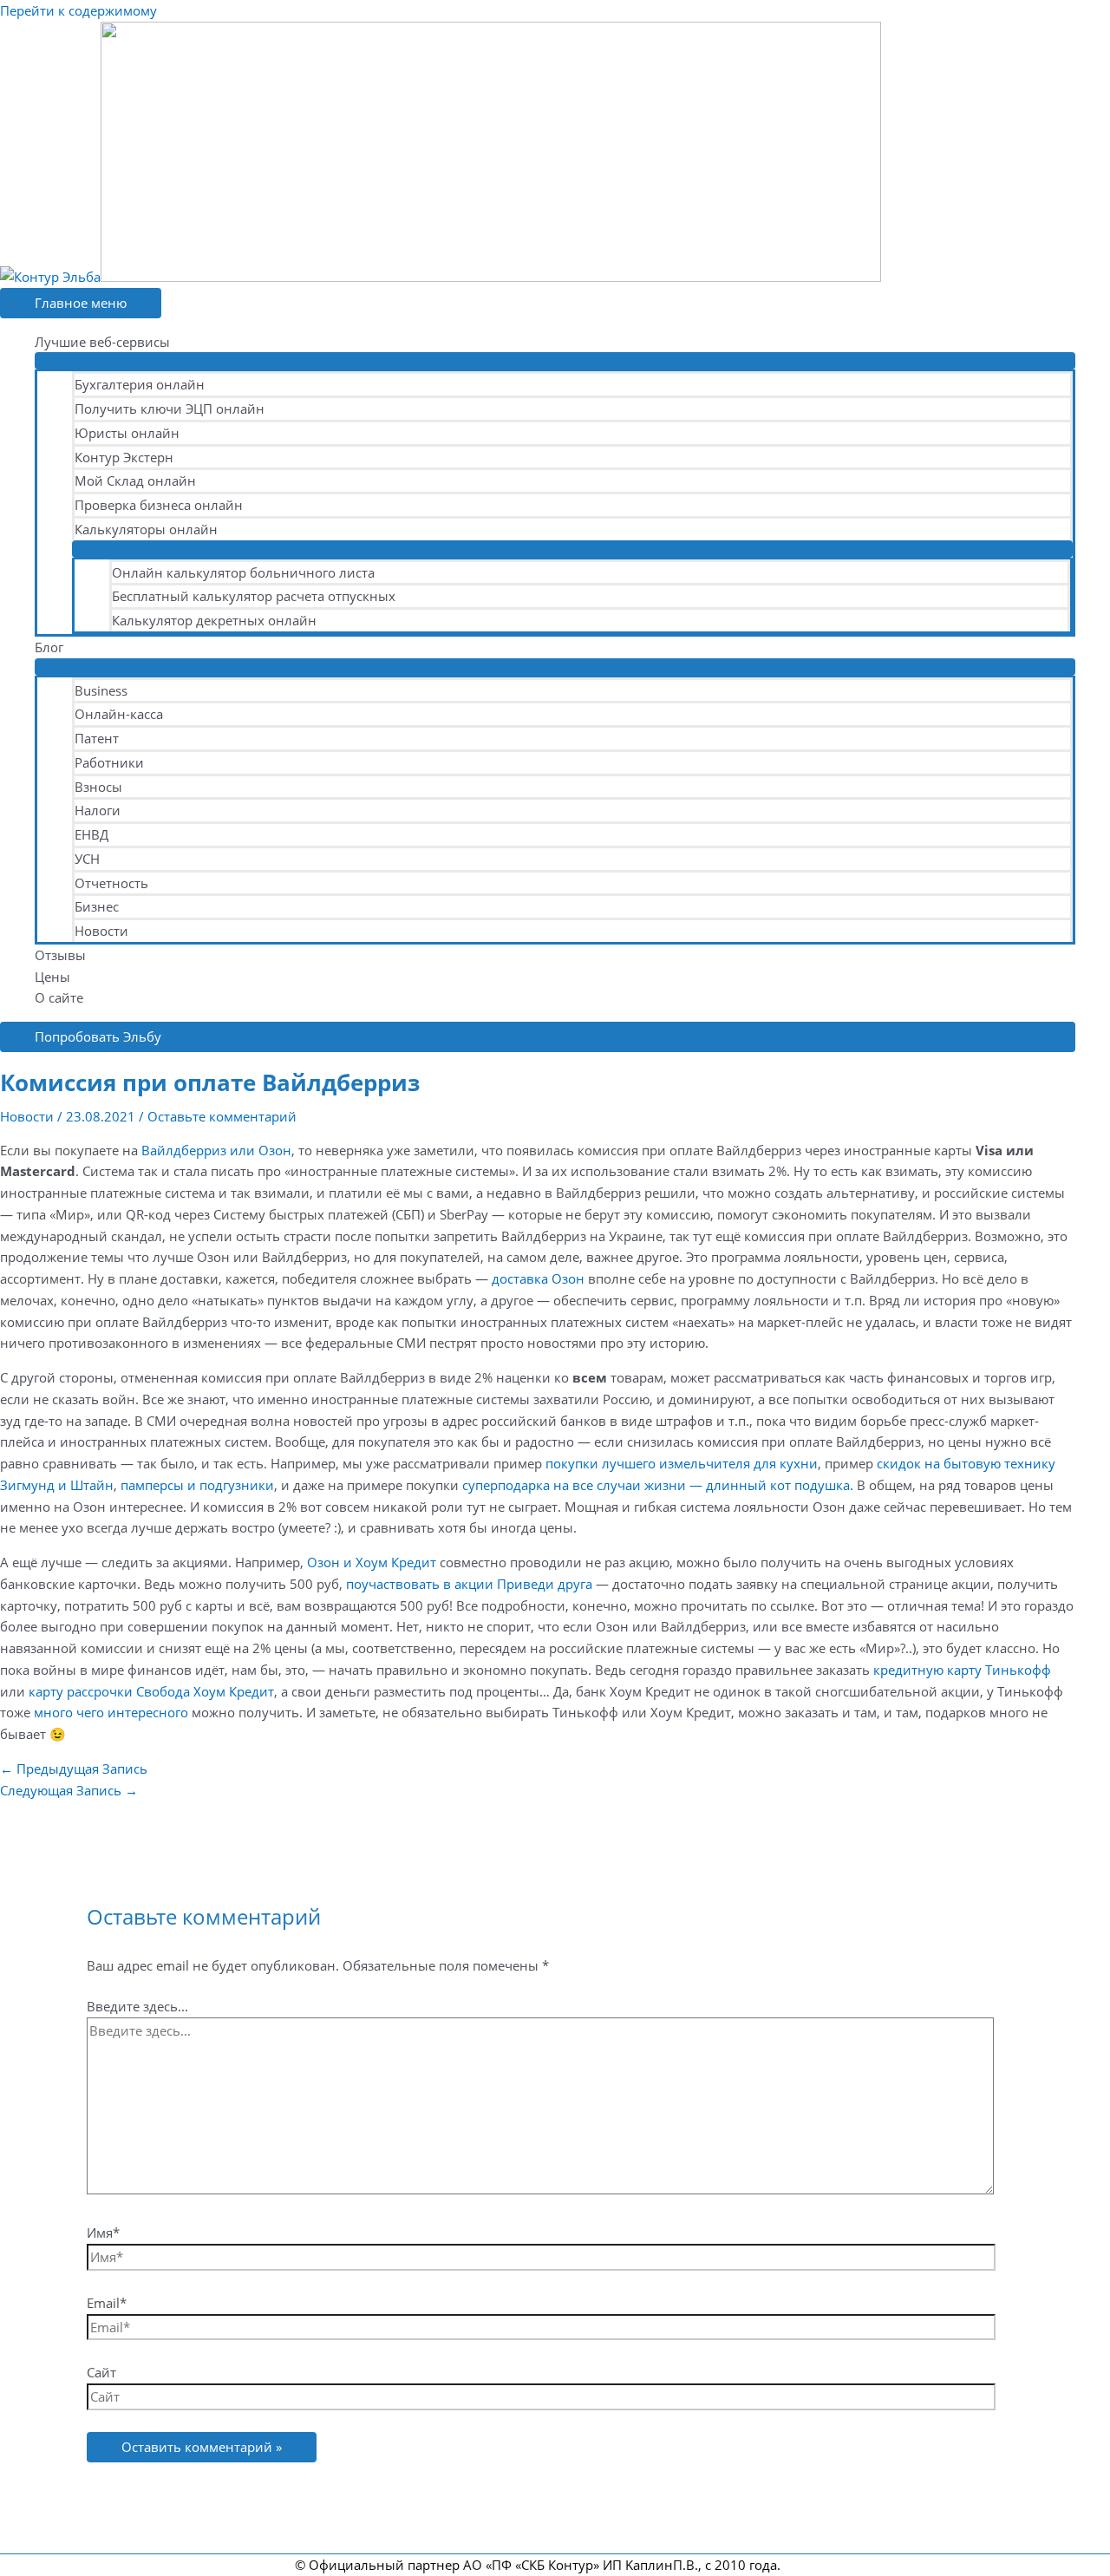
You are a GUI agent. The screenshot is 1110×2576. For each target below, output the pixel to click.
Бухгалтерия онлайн (140, 384)
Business (101, 690)
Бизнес (97, 906)
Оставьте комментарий (222, 1116)
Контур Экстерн (124, 457)
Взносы (98, 787)
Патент (97, 738)
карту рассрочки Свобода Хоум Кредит (151, 1691)
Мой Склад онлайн (135, 481)
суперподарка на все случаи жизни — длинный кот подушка (656, 1485)
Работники (109, 762)
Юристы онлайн (127, 433)
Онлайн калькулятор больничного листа (243, 572)
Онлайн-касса (119, 714)
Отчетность (111, 883)
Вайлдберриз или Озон (216, 1150)
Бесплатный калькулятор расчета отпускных (254, 596)
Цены (52, 977)
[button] (538, 1037)
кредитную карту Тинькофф (962, 1670)
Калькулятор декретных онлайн (214, 620)
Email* (107, 2303)
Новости (101, 931)
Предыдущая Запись (74, 1769)
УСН (87, 859)
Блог (49, 647)
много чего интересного (111, 1712)
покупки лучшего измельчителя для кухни (682, 1463)
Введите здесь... (137, 2006)
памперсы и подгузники (197, 1485)
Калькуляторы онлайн (146, 529)
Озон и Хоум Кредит (372, 1562)
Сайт (101, 2372)
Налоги (98, 810)
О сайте (59, 997)
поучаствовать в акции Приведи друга (469, 1584)
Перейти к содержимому (78, 10)
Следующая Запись (69, 1790)
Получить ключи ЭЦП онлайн (170, 409)
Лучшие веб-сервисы (102, 342)
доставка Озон (538, 1278)
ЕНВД (91, 834)
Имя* (103, 2233)
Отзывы (60, 955)
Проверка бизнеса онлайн (159, 505)
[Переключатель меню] (555, 361)
